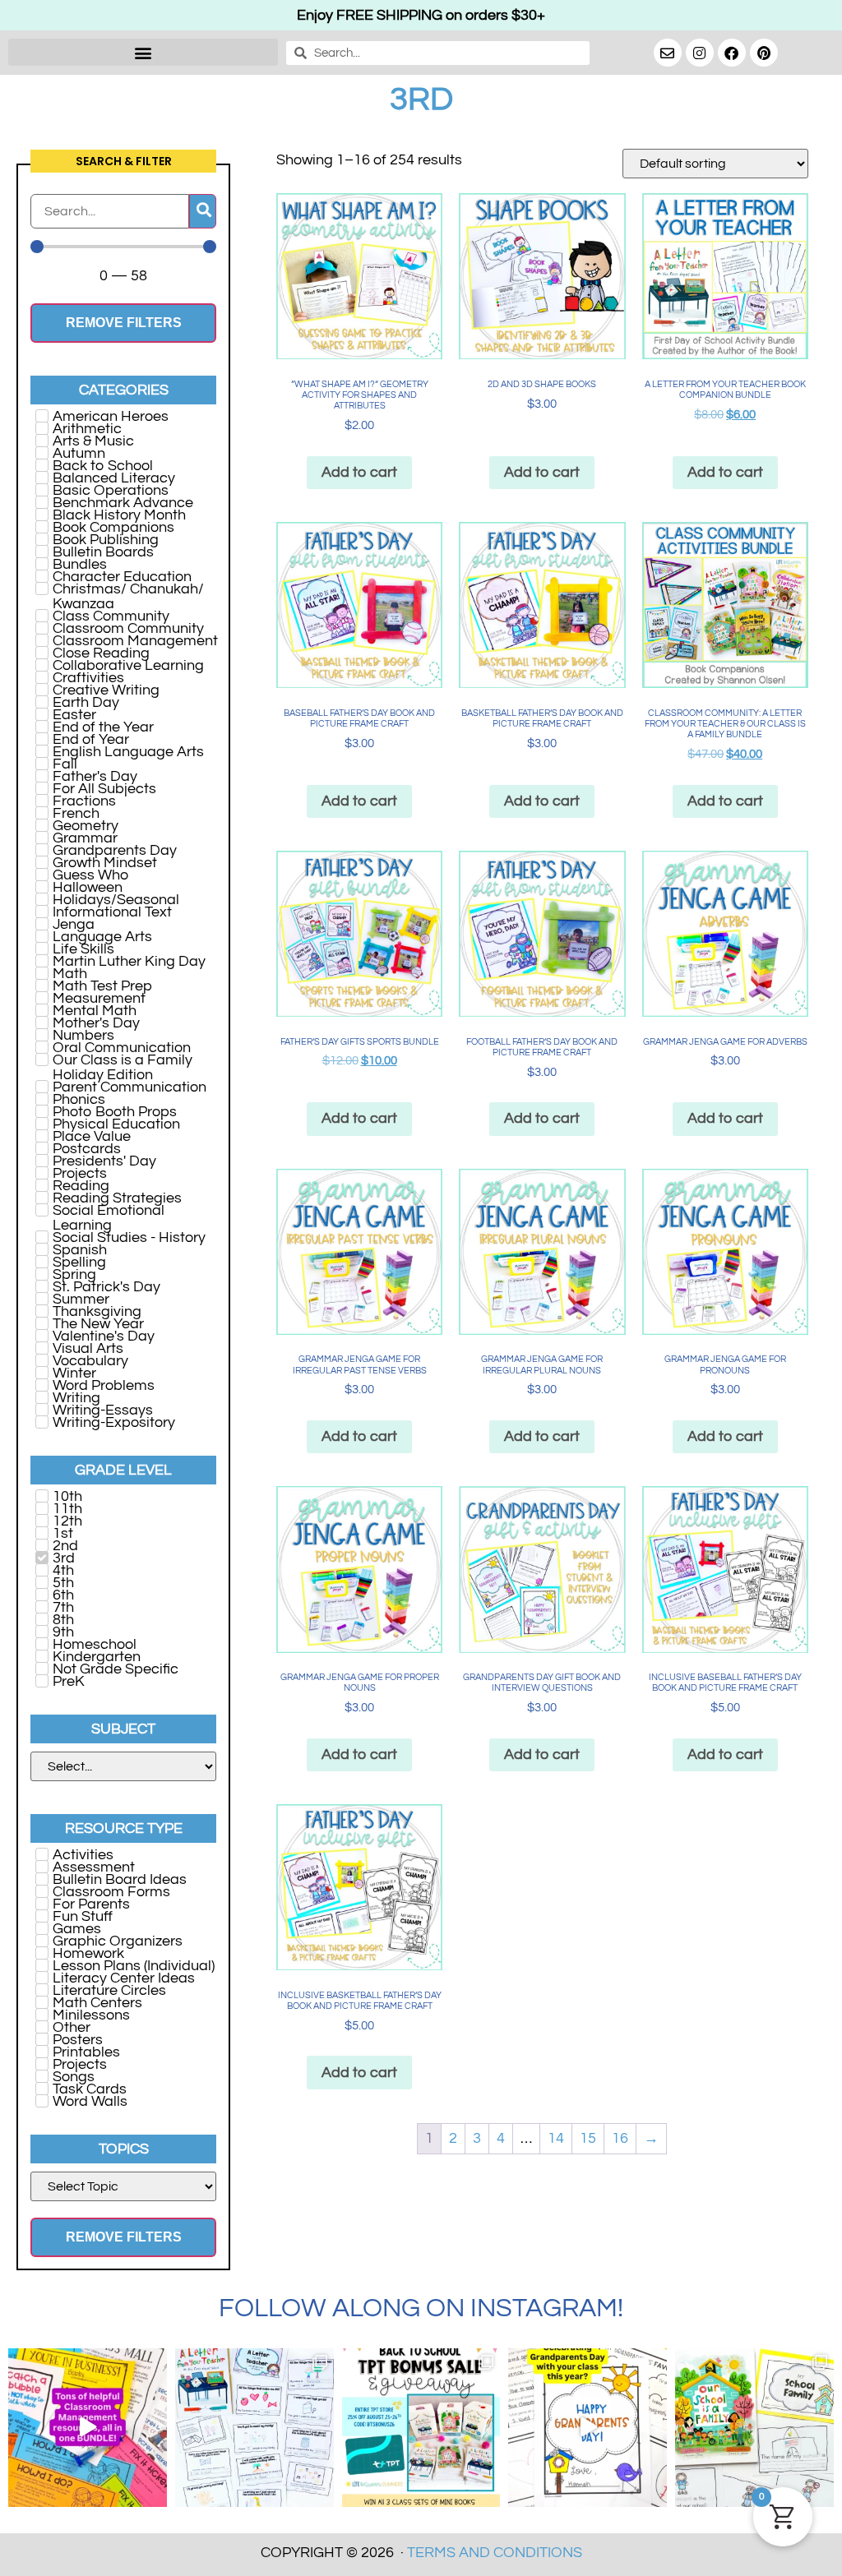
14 (556, 2138)
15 (588, 2138)
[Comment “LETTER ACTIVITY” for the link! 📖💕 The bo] (254, 2428)
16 (620, 2138)
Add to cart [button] (359, 472)
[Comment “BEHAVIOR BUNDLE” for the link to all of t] (88, 2428)
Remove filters (124, 323)
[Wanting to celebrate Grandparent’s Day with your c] (588, 2428)
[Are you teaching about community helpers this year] (754, 2428)
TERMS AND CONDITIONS (495, 2553)
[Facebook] (732, 53)
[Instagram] (700, 53)
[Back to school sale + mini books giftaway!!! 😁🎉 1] (421, 2428)
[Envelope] (668, 53)
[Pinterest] (764, 53)
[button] (143, 52)
